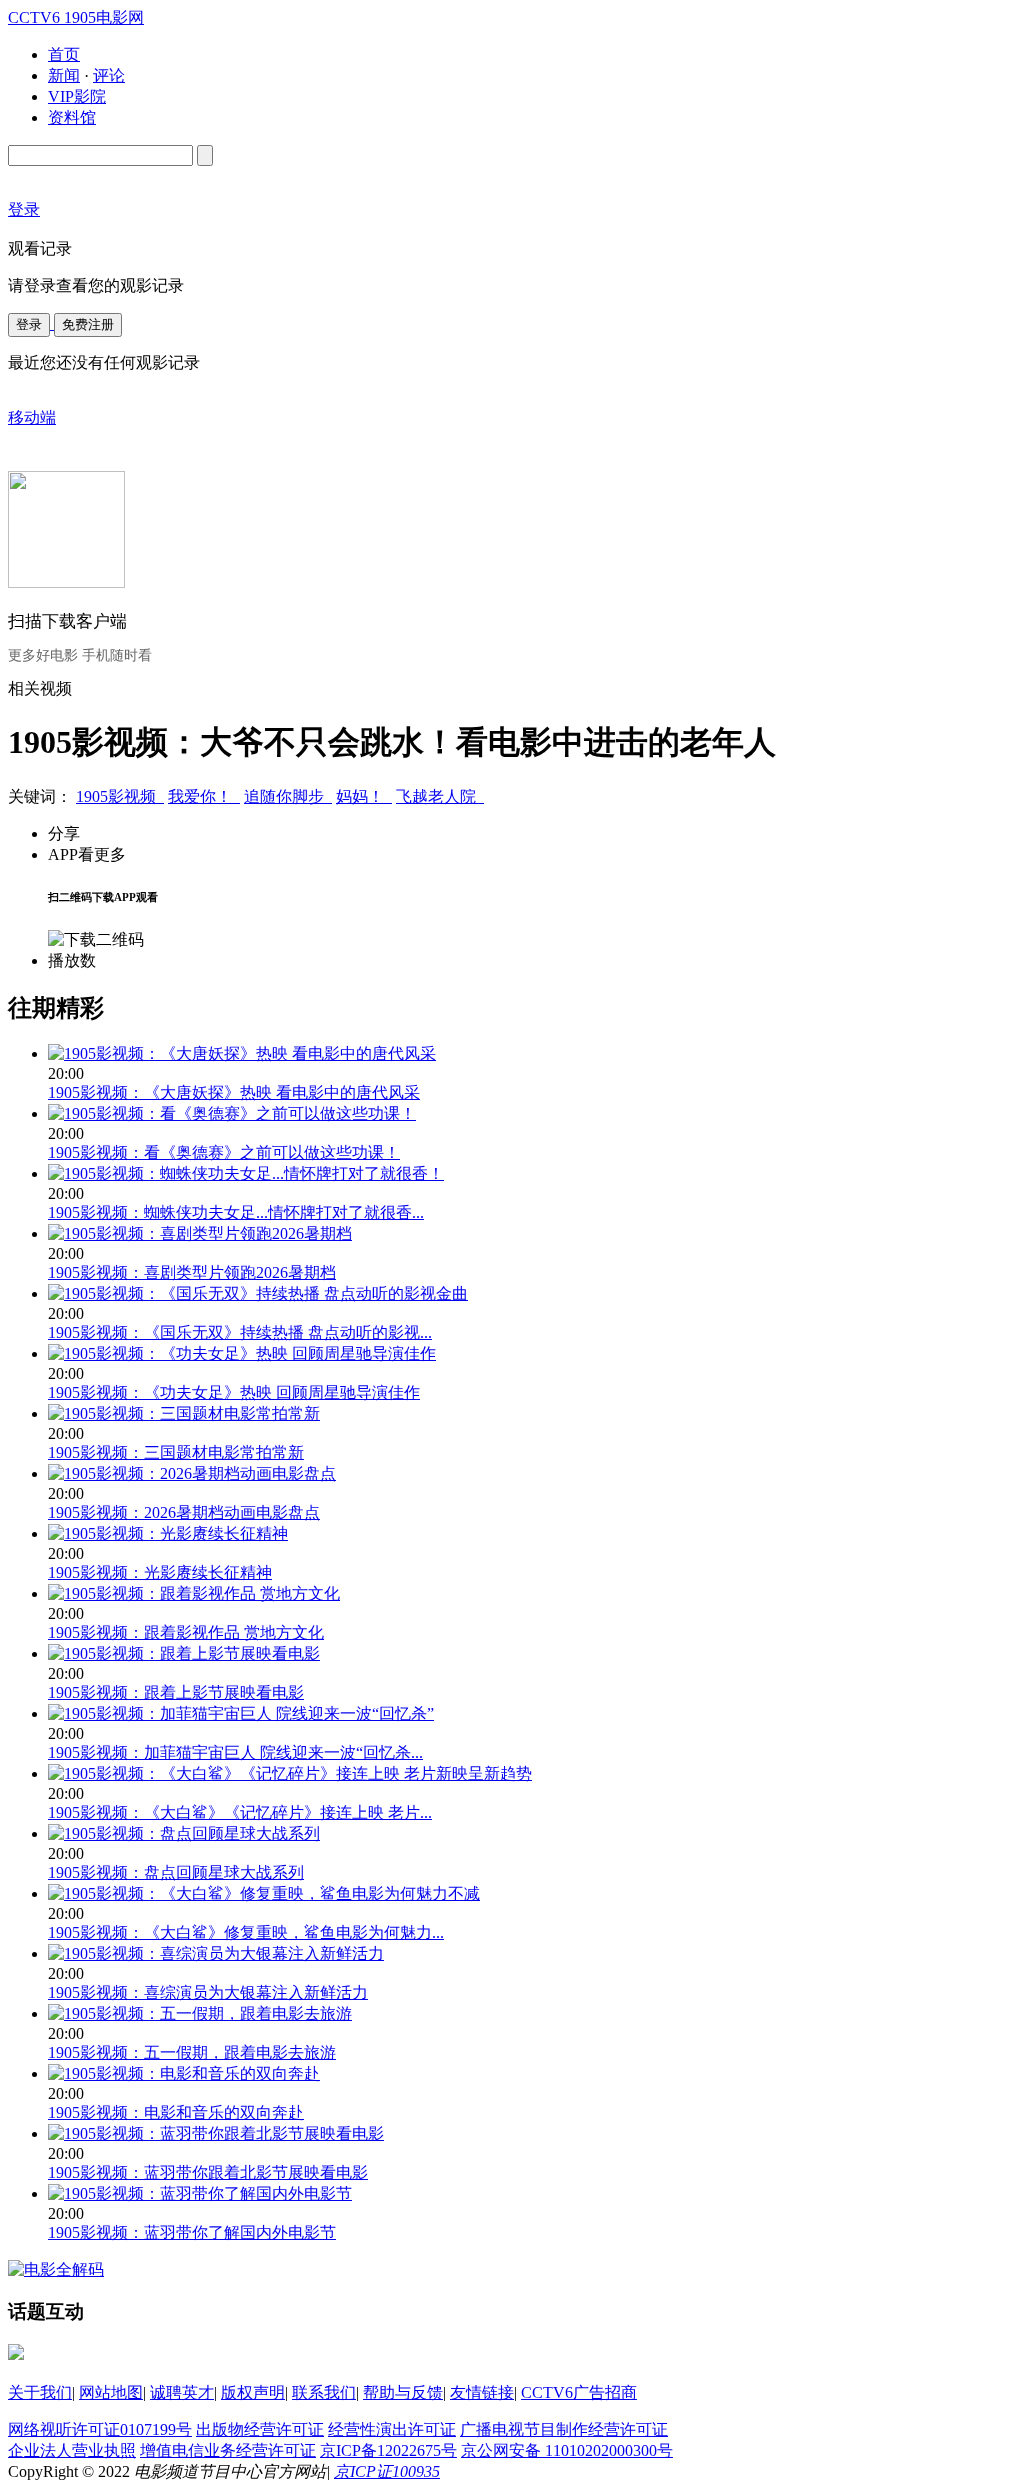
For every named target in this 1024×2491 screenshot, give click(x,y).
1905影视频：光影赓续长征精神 (160, 1572)
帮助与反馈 (403, 2392)
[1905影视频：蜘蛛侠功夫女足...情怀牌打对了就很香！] (246, 1173)
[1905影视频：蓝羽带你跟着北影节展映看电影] (216, 2133)
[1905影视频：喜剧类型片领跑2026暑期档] (200, 1233)
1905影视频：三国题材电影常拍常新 (176, 1452)
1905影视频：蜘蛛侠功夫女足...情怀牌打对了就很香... (236, 1212)
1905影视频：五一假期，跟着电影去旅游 (192, 2052)
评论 (109, 75)
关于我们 (40, 2392)
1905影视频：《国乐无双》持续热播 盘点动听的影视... (240, 1332)
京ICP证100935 (387, 2471)
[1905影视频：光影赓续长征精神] (168, 1533)
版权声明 (253, 2392)
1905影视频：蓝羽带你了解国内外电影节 (192, 2232)
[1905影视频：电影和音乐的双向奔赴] (184, 2073)
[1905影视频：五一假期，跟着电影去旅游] (200, 2013)
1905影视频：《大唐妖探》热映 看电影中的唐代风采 (234, 1092)
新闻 (64, 75)
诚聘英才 (182, 2392)
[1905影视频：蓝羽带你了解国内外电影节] (200, 2193)
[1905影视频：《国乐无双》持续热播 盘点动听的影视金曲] (258, 1293)
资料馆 (72, 117)
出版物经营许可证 (260, 2429)
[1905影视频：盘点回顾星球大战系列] (184, 1833)
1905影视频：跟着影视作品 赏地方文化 (186, 1632)
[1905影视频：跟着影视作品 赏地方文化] (194, 1593)
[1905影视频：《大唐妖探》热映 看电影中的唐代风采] (242, 1053)
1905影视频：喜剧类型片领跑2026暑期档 (192, 1272)
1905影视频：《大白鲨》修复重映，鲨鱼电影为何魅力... (246, 1932)
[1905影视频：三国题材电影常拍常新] (184, 1413)
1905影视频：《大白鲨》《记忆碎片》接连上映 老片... (240, 1812)
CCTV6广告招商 (579, 2392)
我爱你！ (204, 796)
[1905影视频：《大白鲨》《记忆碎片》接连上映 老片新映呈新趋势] (290, 1773)
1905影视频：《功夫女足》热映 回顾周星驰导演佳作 (234, 1392)
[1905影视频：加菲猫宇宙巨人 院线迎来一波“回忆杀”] (241, 1713)
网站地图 (111, 2392)
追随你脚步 (288, 796)
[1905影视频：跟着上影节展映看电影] (184, 1653)
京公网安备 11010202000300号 (567, 2450)
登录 (29, 324)
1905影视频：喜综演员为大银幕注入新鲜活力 (208, 1992)
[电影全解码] (56, 2269)
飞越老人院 (440, 796)
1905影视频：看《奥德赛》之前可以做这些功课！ (224, 1152)
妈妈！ (364, 796)
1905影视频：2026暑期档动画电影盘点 (184, 1512)
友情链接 (482, 2392)
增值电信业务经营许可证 (228, 2450)
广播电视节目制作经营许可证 (564, 2429)
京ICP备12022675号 (388, 2450)
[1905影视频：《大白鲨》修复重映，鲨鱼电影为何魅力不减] (264, 1893)
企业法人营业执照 (72, 2450)
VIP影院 (77, 96)
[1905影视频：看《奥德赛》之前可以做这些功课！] (232, 1113)
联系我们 (324, 2392)
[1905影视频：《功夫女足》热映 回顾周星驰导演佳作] (242, 1353)
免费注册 (88, 324)
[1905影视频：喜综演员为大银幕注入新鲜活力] (216, 1953)
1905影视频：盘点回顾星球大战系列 (176, 1872)
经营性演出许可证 (392, 2429)
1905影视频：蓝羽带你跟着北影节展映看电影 (208, 2172)
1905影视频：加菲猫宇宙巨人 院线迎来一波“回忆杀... (235, 1752)
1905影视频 (120, 796)
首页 (64, 54)
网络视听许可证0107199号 (100, 2429)
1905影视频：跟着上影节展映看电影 (176, 1692)
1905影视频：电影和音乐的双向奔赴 (176, 2112)
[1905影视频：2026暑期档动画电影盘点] (192, 1473)
